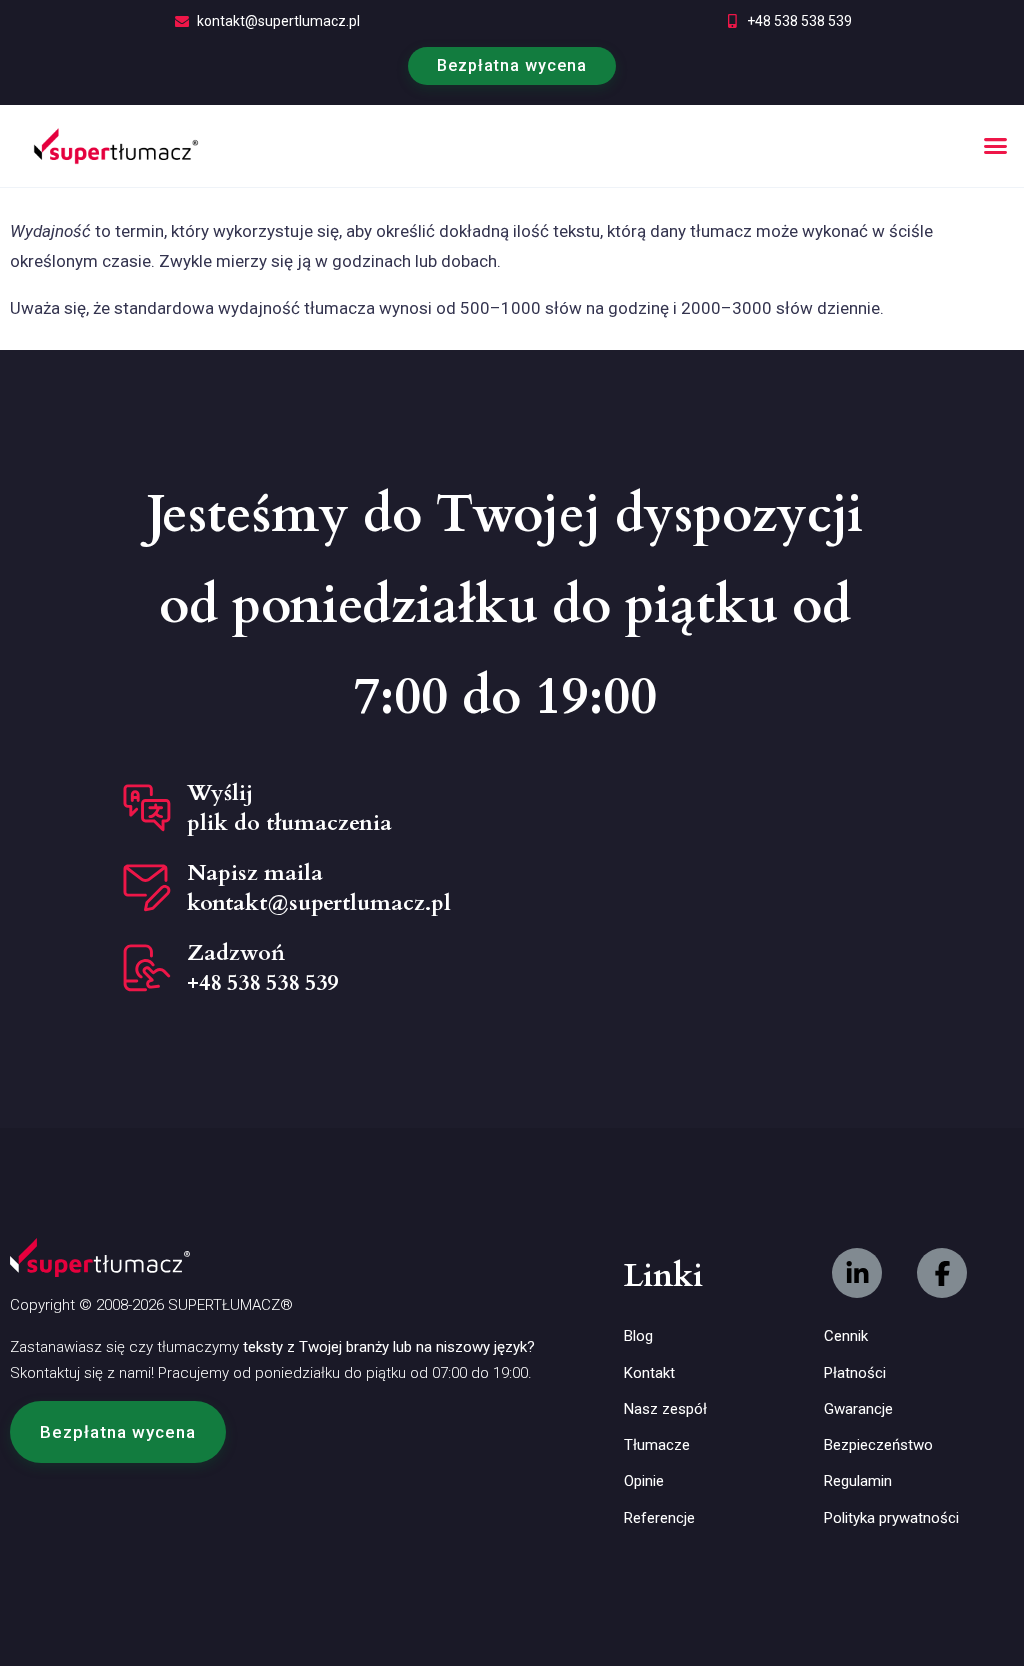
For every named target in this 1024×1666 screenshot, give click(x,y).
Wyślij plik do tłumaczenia (289, 808)
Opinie (644, 1481)
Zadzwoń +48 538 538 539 (262, 968)
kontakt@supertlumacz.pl (278, 21)
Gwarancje (858, 1409)
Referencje (659, 1518)
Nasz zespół (665, 1409)
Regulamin (858, 1481)
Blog (638, 1336)
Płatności (855, 1373)
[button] (996, 146)
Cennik (846, 1336)
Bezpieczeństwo (878, 1445)
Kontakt (649, 1373)
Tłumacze (657, 1445)
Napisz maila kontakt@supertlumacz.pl (319, 888)
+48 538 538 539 (799, 21)
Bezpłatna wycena (512, 65)
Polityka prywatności (891, 1518)
